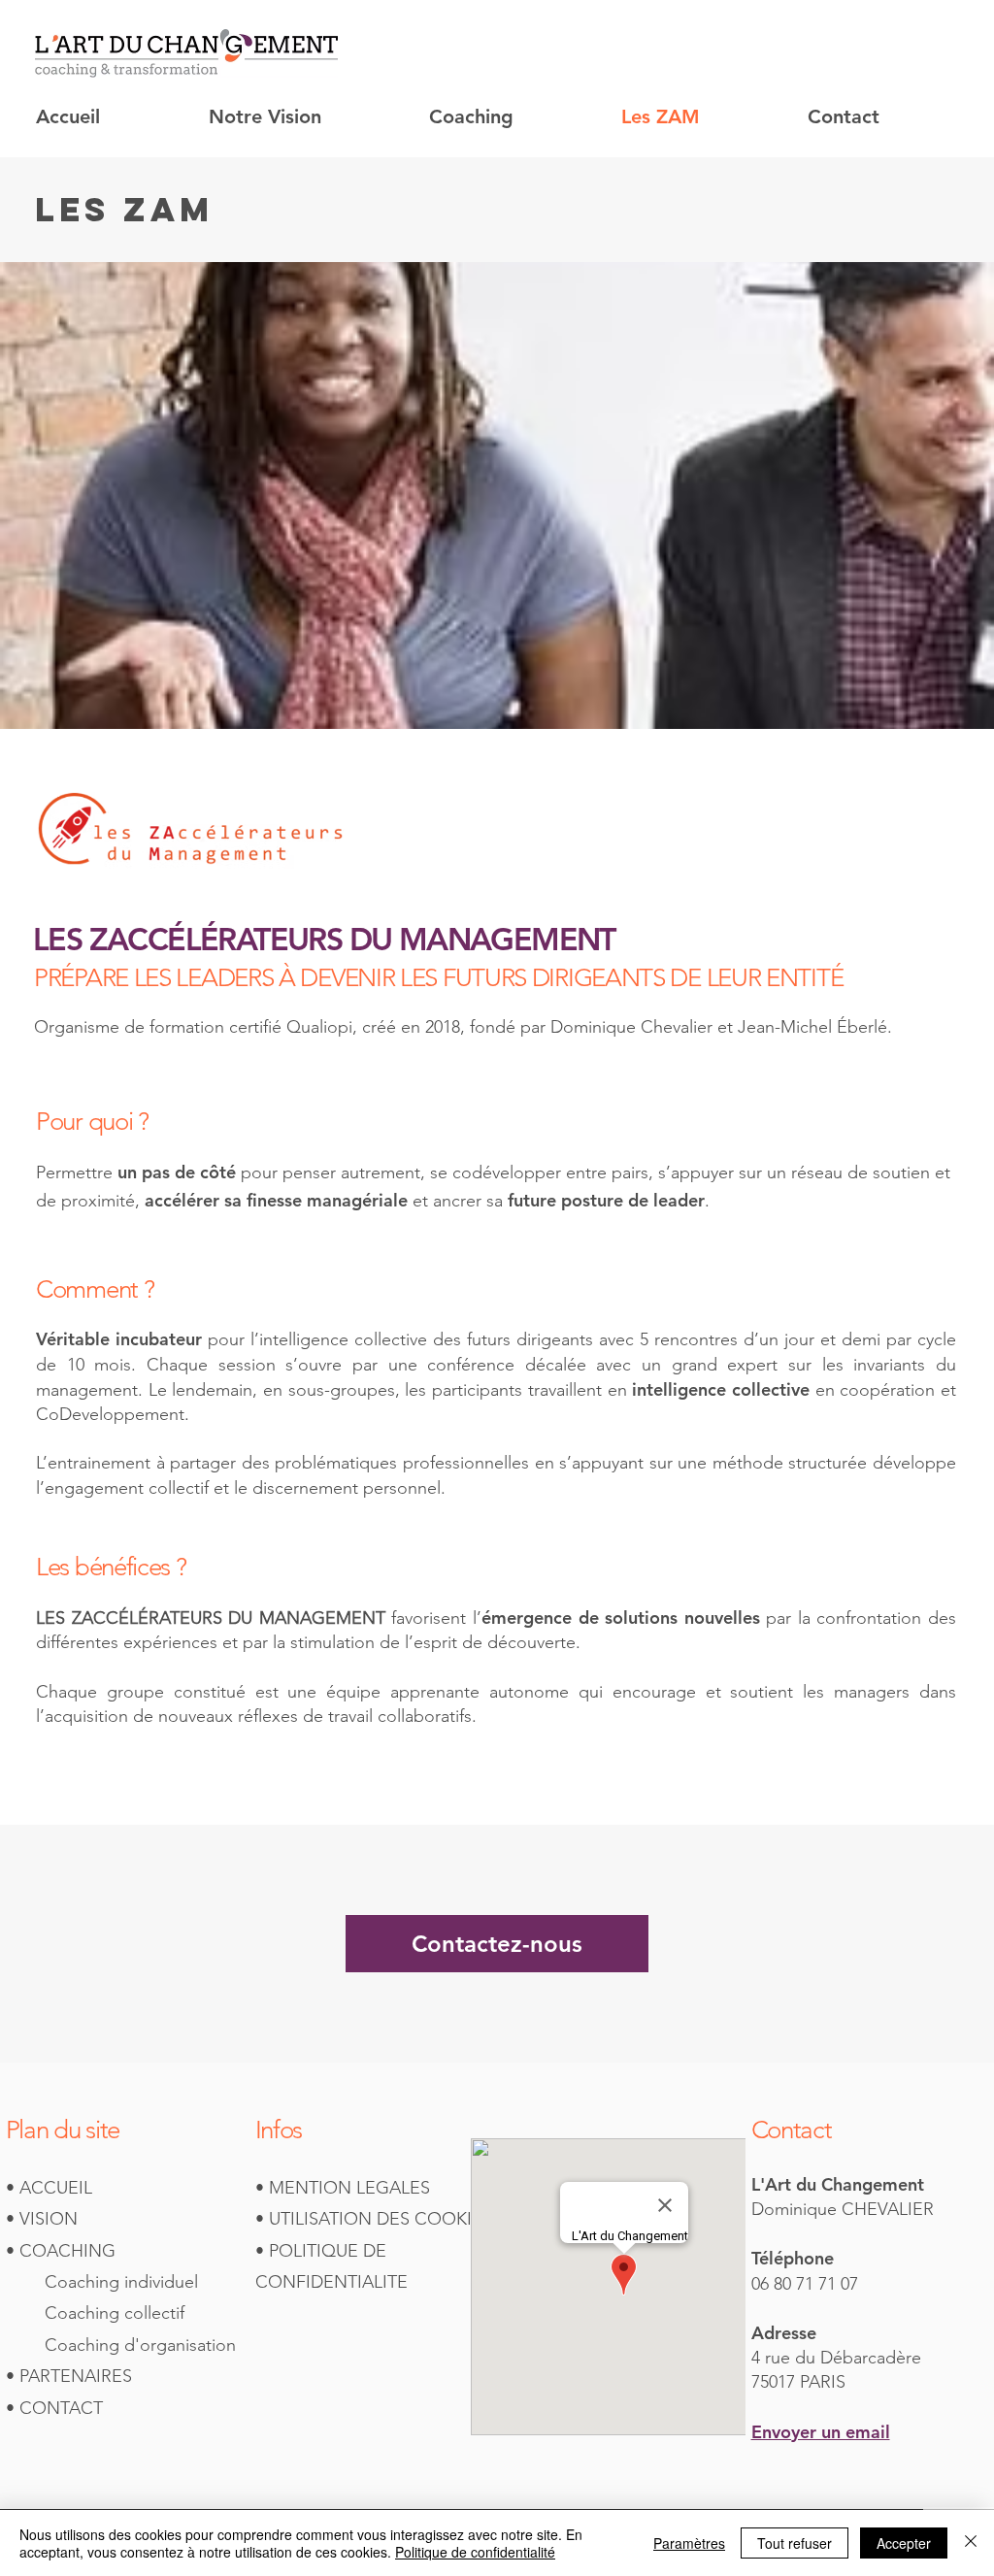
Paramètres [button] (689, 2543)
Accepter (904, 2543)
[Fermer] (971, 2543)
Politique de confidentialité (475, 2552)
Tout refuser (795, 2543)
